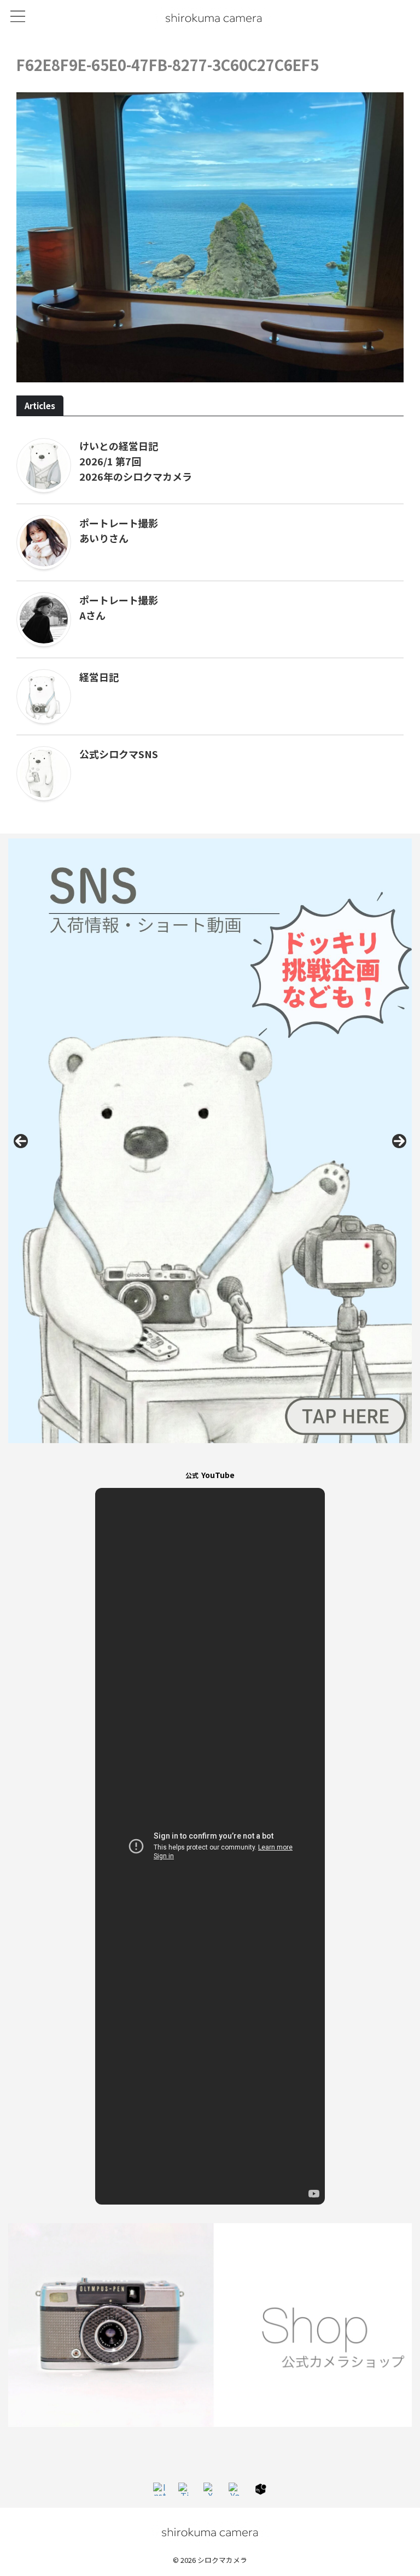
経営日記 (99, 677)
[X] (210, 2489)
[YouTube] (235, 2489)
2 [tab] (204, 1455)
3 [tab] (216, 1455)
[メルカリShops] (260, 2489)
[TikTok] (185, 2489)
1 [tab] (191, 1455)
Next (399, 1141)
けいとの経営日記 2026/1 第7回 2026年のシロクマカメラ (136, 461)
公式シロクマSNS (119, 754)
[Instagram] (160, 2489)
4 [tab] (229, 1455)
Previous (21, 1141)
